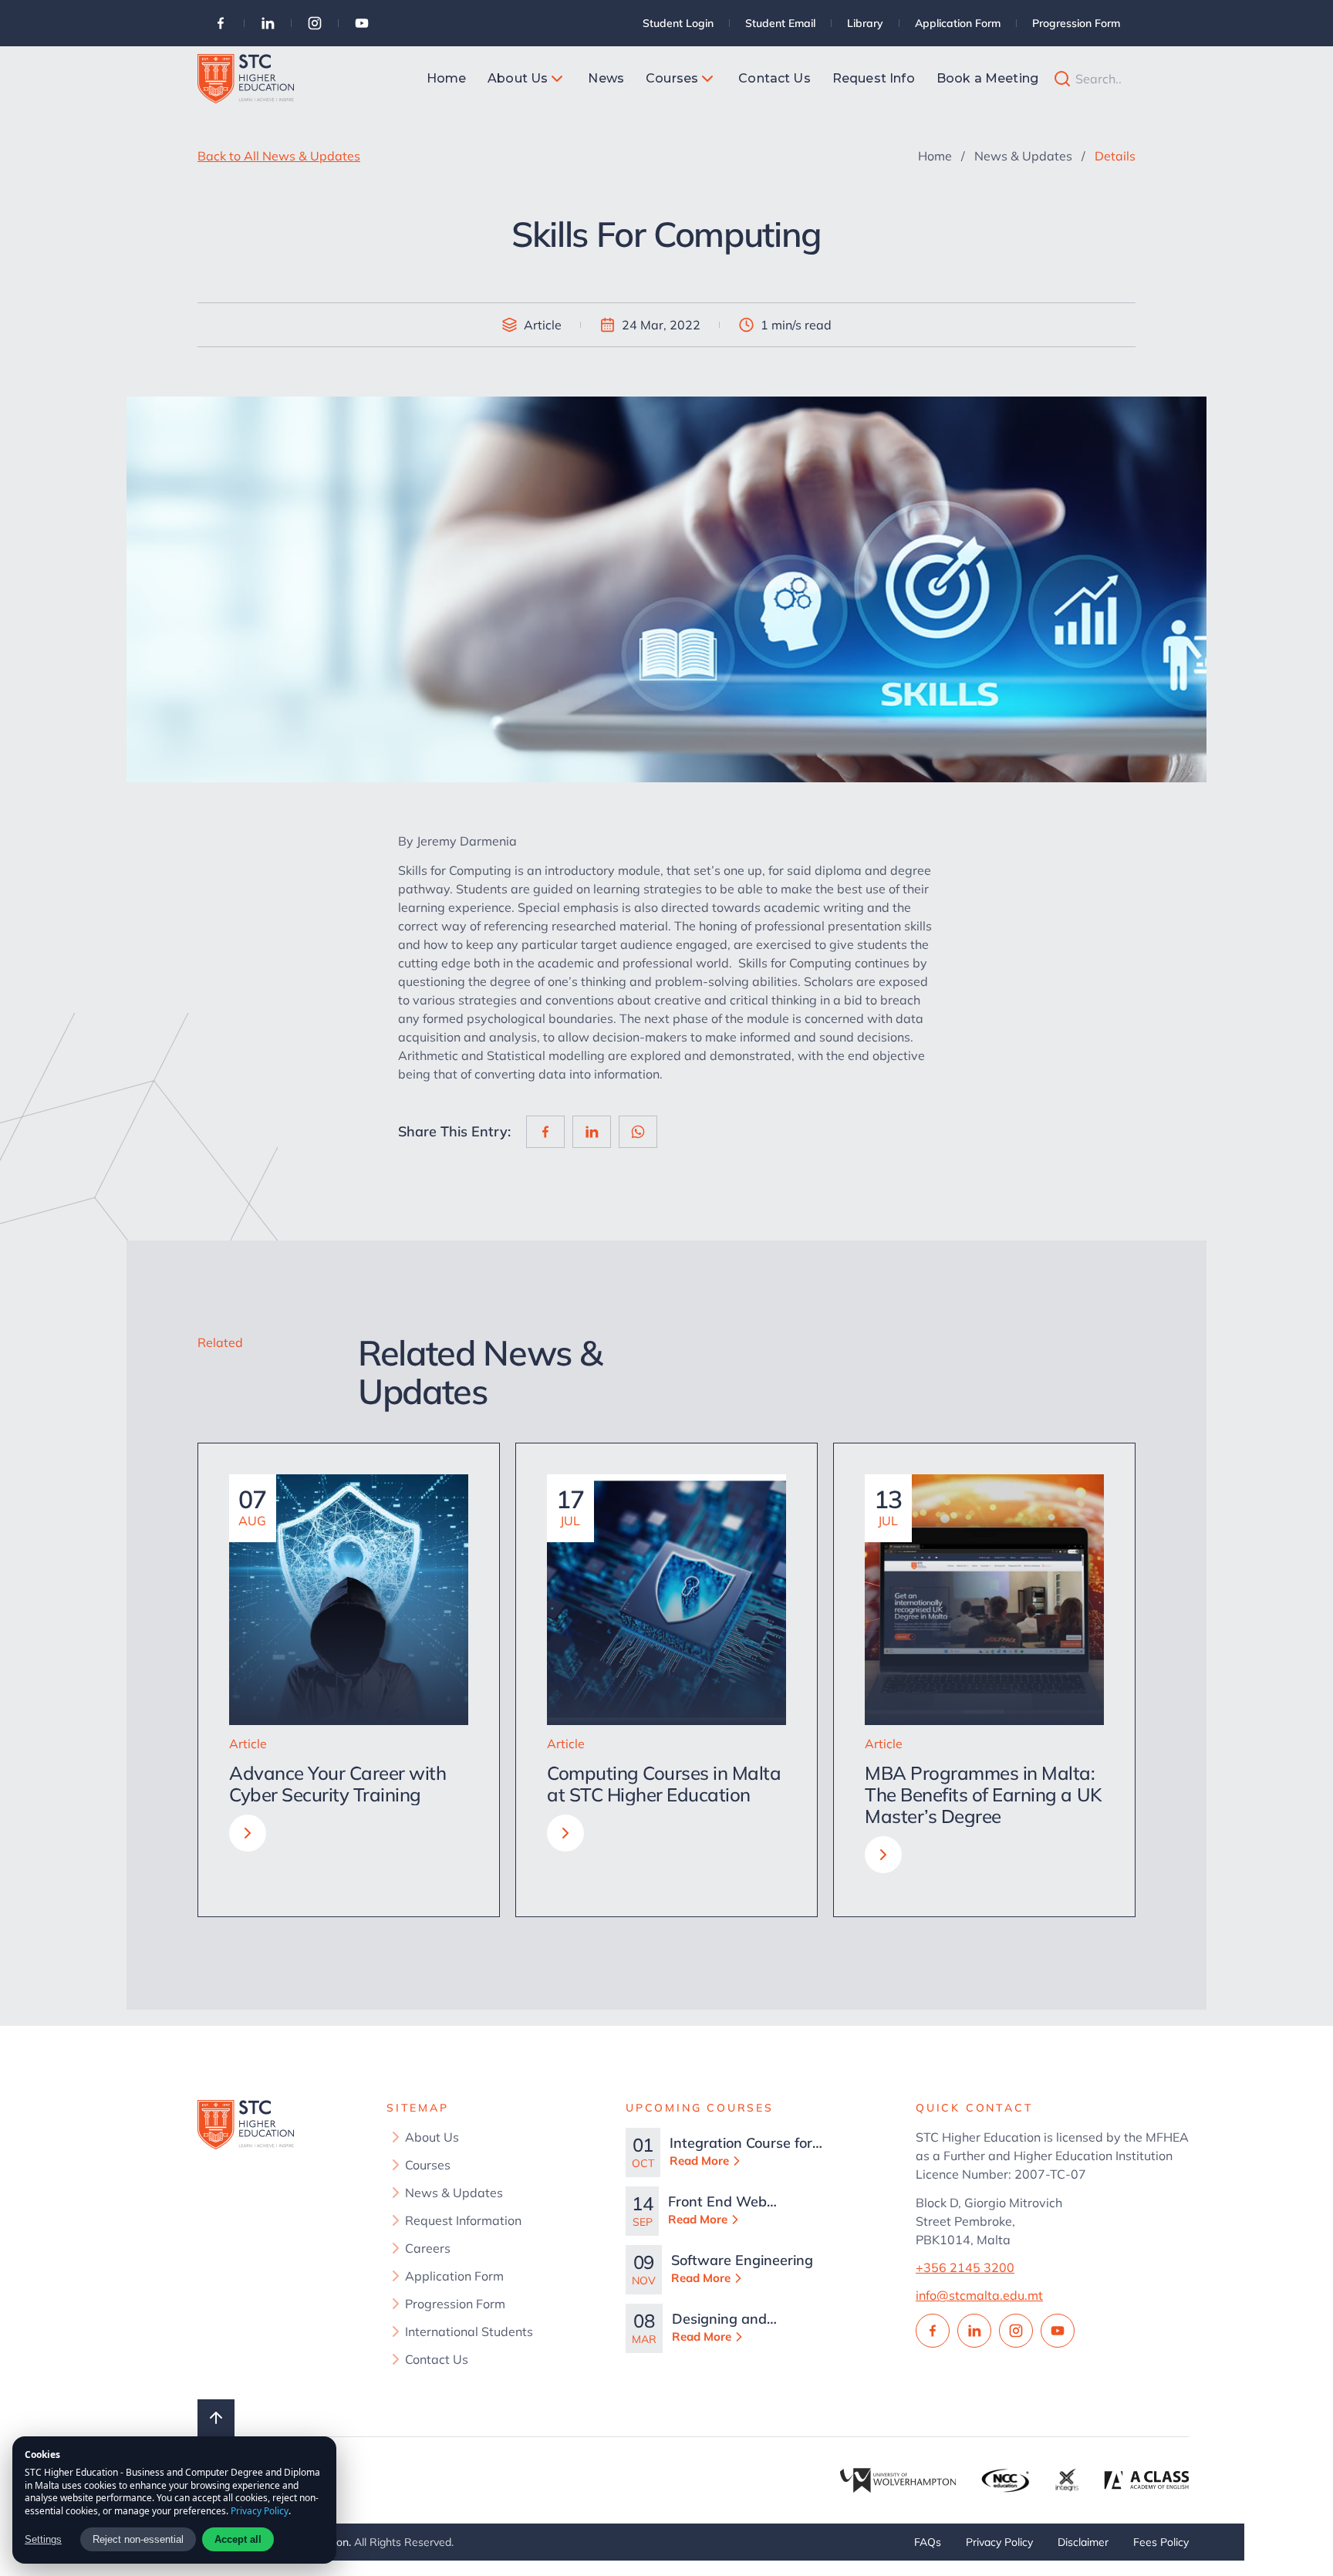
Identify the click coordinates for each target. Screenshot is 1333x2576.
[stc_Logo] (246, 79)
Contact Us (437, 2359)
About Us (432, 2137)
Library (865, 23)
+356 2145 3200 (965, 2267)
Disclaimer (1083, 2542)
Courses (428, 2165)
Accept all (238, 2539)
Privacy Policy (999, 2542)
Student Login (678, 23)
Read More (699, 2161)
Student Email (780, 23)
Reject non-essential (138, 2539)
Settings (43, 2539)
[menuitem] (447, 79)
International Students (469, 2331)
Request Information (463, 2220)
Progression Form (1076, 23)
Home (935, 156)
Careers (428, 2248)
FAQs (928, 2542)
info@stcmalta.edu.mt (979, 2295)
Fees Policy (1161, 2542)
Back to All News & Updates (279, 156)
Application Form (958, 23)
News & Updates (1023, 156)
